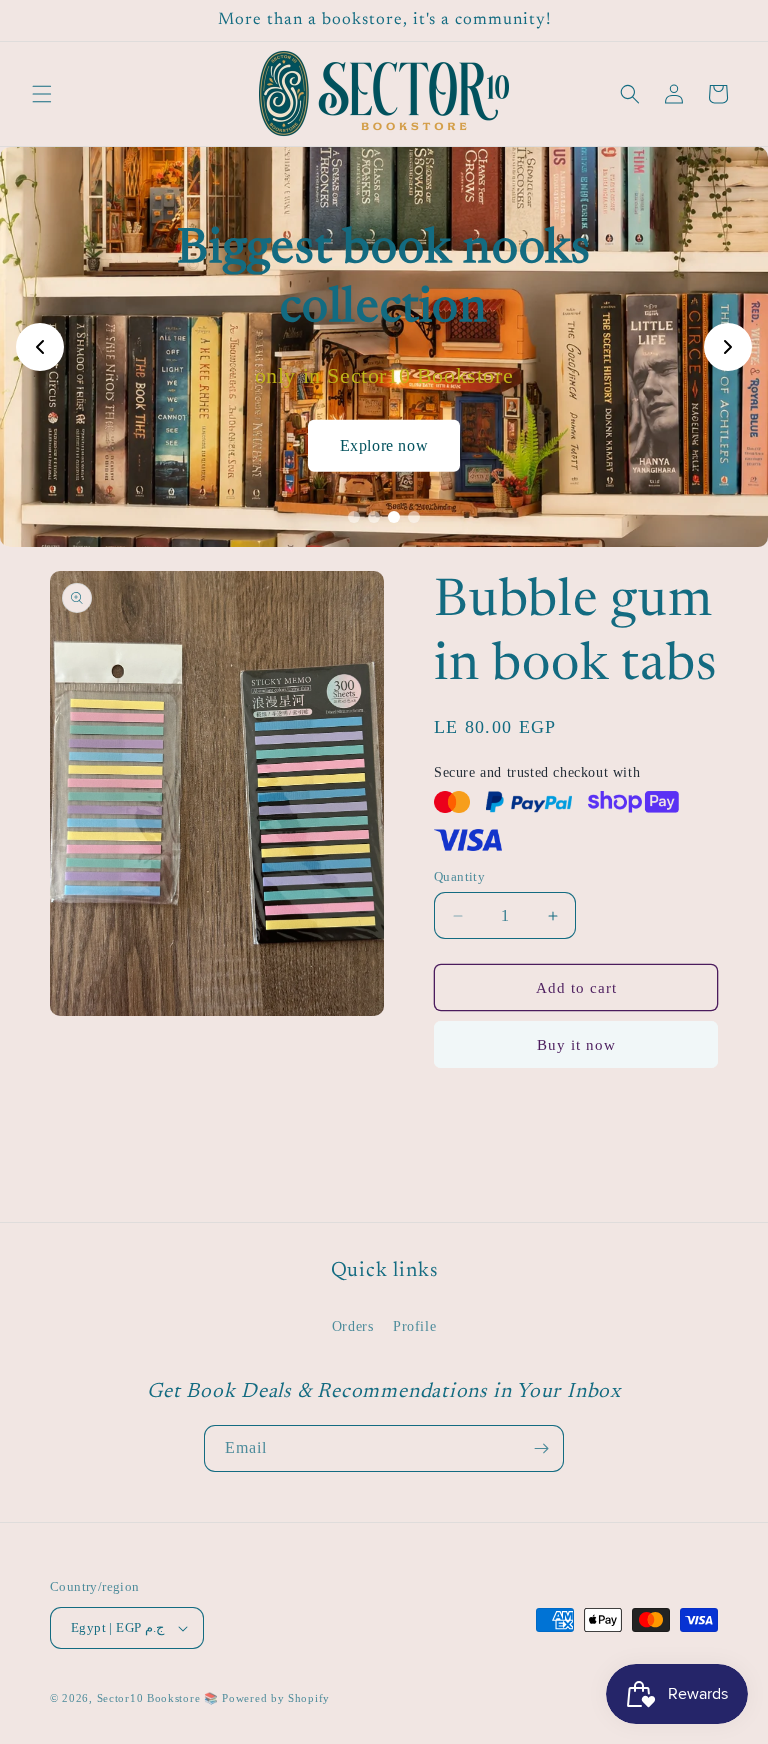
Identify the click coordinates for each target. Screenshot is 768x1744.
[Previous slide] (40, 347)
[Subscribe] (541, 1448)
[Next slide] (728, 347)
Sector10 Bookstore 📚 (160, 1698)
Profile (414, 1326)
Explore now (384, 444)
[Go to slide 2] (374, 517)
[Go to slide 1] (354, 517)
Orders (353, 1326)
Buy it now (576, 1045)
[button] (42, 94)
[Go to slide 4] (414, 517)
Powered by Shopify (276, 1698)
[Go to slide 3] (394, 517)
